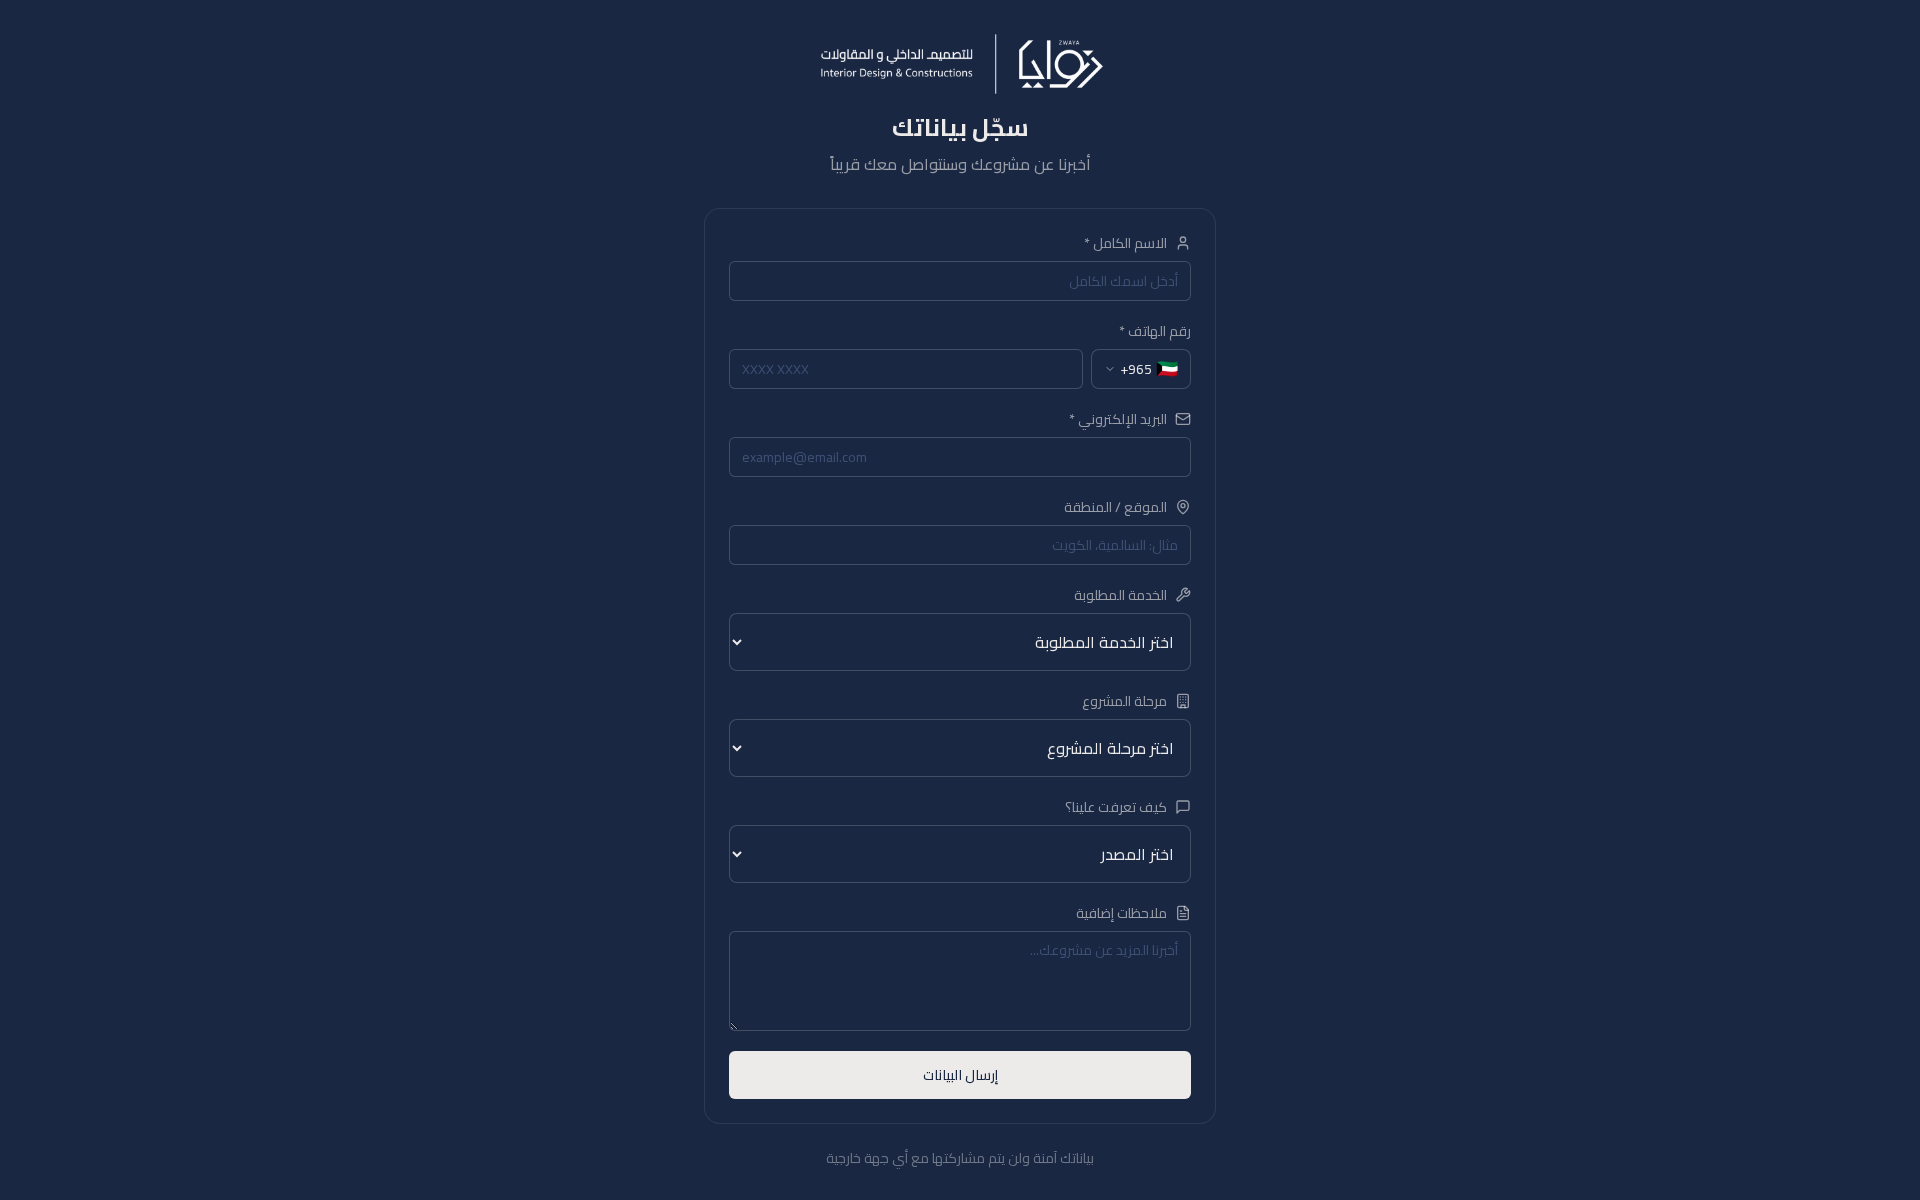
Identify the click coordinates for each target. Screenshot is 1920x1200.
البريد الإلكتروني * (1118, 419)
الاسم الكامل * (1125, 243)
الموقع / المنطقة (1115, 507)
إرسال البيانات (960, 1075)
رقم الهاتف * (1155, 331)
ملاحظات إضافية (1121, 913)
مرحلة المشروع (1124, 701)
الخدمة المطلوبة (1120, 595)
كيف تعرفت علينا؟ (1116, 807)
